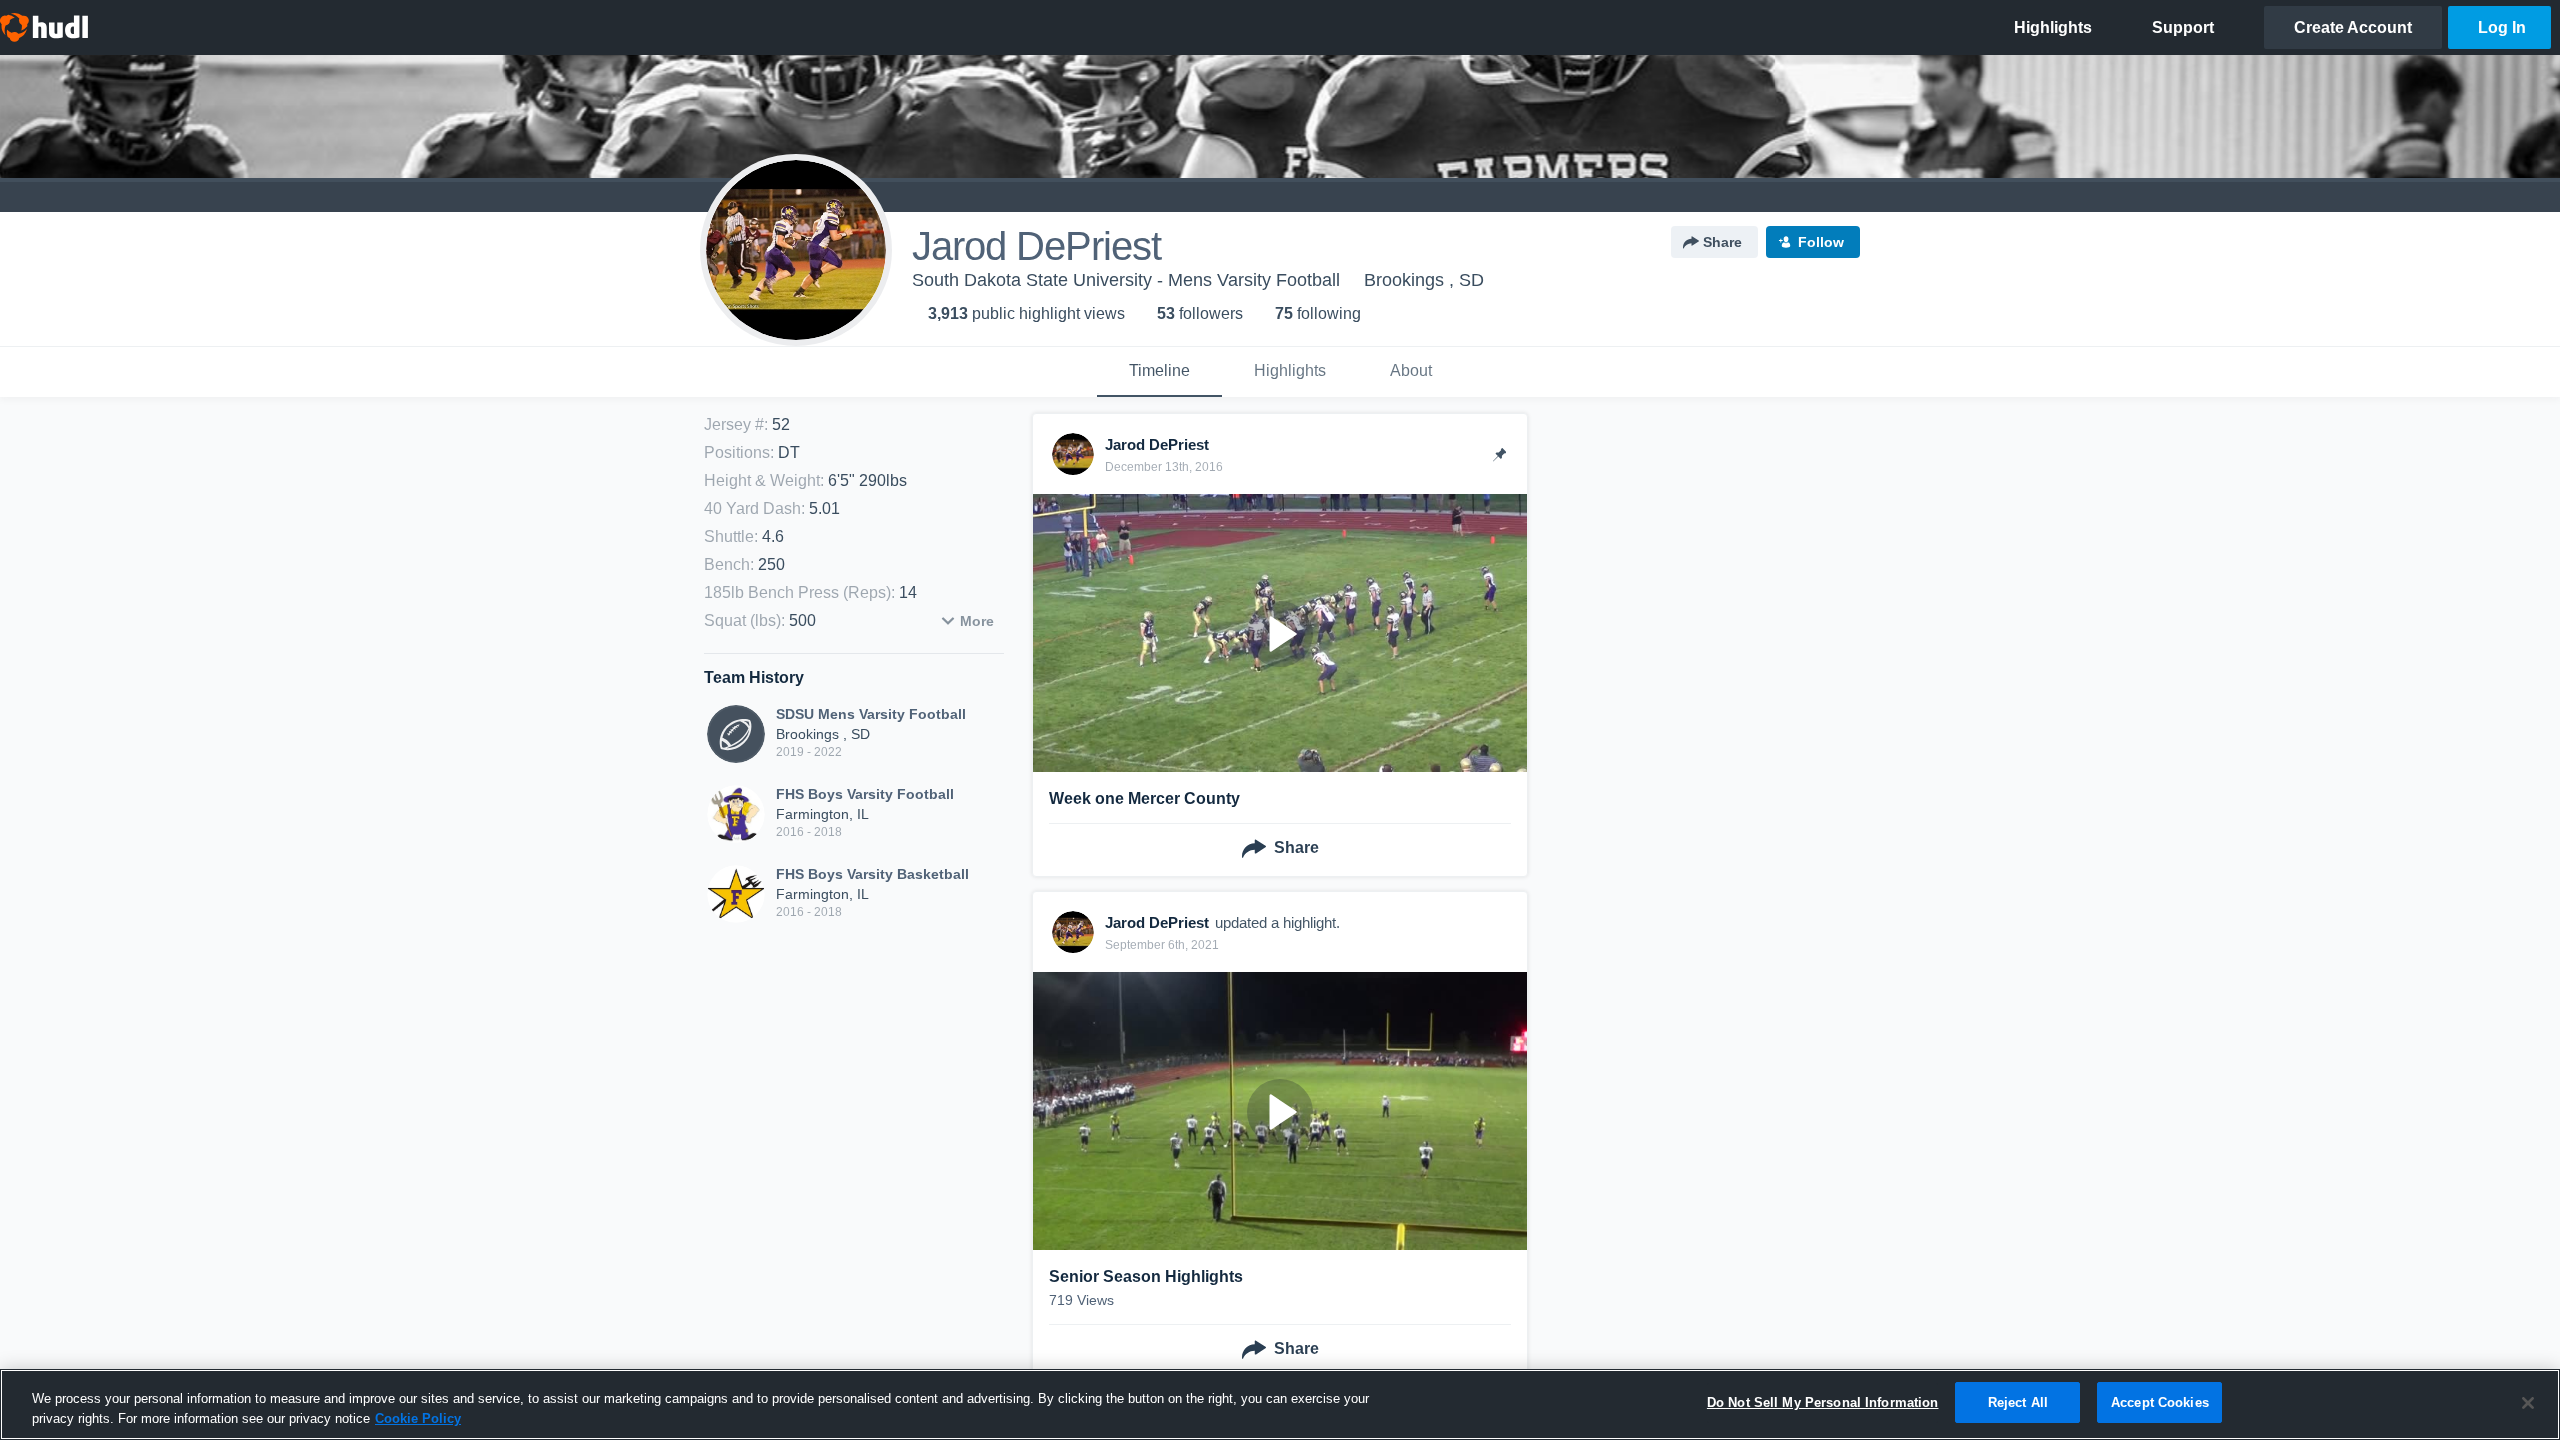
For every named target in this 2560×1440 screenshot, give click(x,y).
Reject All (2018, 1402)
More (977, 621)
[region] (1280, 1404)
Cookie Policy (418, 1418)
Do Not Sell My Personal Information (1823, 1402)
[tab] (1159, 372)
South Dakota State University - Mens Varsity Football (1126, 280)
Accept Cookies (2160, 1402)
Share (1722, 242)
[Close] (2528, 1403)
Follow (1821, 242)
